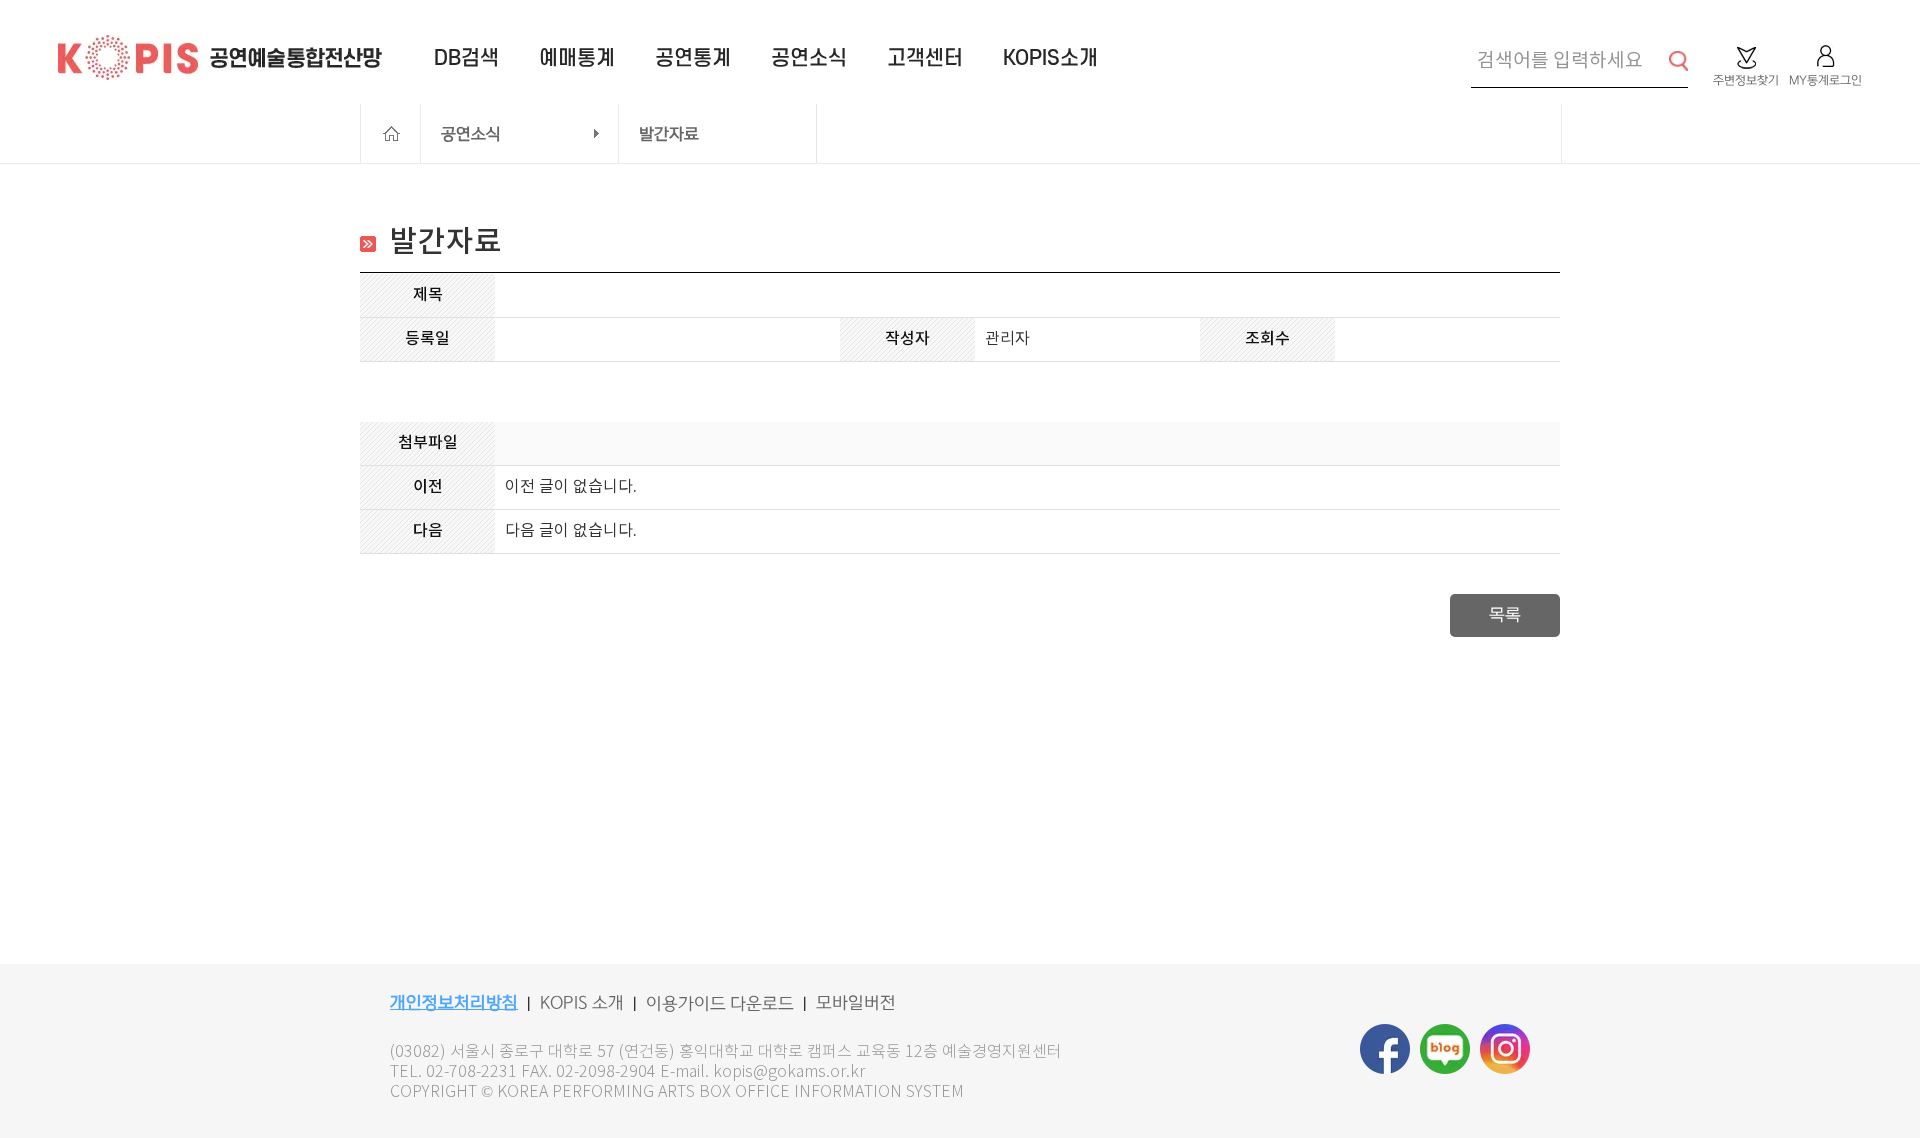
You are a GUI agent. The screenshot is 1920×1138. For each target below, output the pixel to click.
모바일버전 (856, 1003)
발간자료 (669, 134)
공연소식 (471, 134)
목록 (1505, 615)
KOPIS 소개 (582, 1003)
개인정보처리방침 (454, 1003)
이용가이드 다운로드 (720, 1004)
